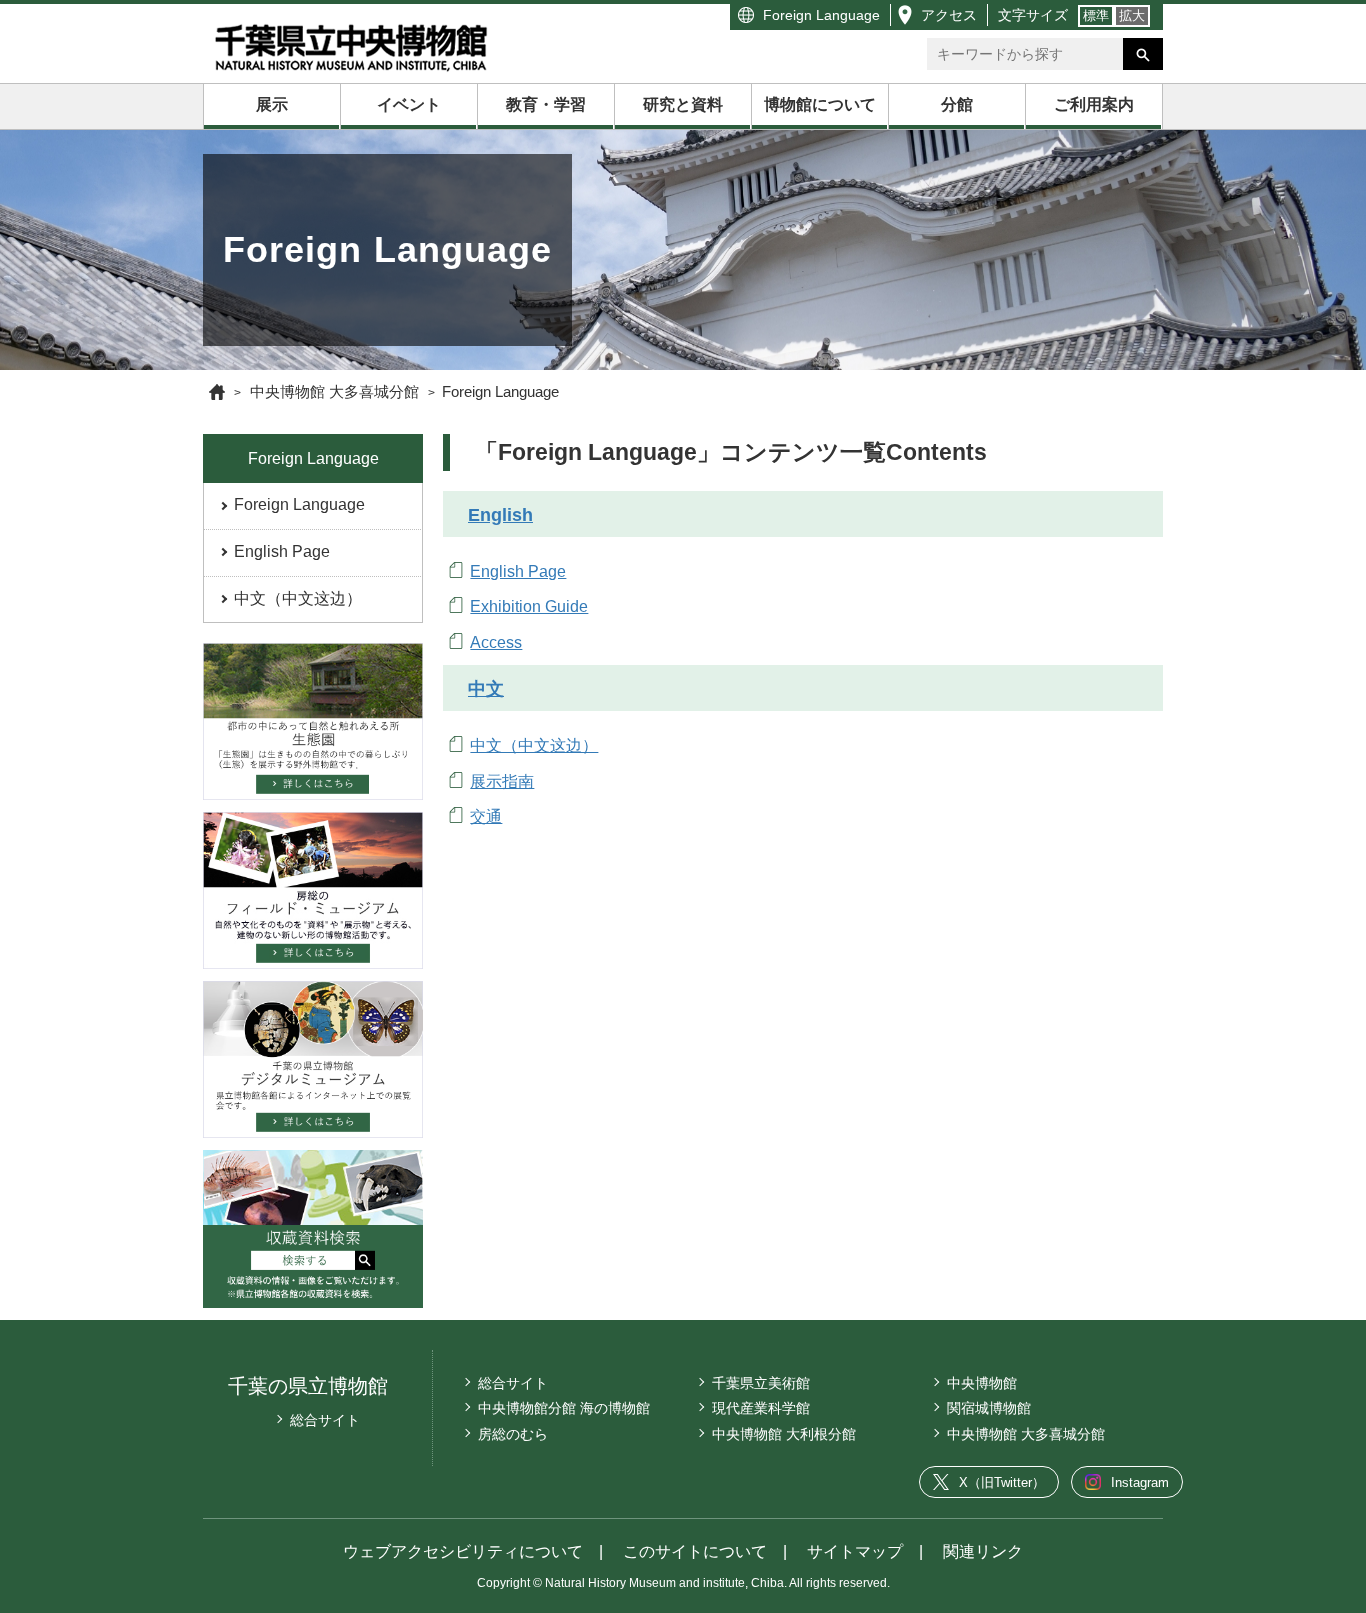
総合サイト (325, 1420)
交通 (486, 816)
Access (496, 642)
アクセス (949, 15)
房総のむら (513, 1434)
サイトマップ (855, 1551)
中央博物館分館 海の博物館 (564, 1408)
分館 (957, 104)
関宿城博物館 (989, 1408)
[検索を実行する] (1143, 54)
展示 (272, 104)
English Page (282, 551)
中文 (486, 689)
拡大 (1132, 15)
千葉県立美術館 (761, 1383)
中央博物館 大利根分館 (784, 1434)
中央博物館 (982, 1383)
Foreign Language (821, 15)
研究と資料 (683, 104)
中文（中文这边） (298, 598)
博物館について (820, 104)
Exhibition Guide (529, 606)
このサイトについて (695, 1551)
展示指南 (502, 781)
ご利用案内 (1094, 104)
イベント (409, 104)
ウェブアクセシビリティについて (463, 1551)
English (500, 515)
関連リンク (983, 1551)
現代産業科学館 (761, 1408)
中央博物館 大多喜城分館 (1026, 1434)
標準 (1096, 15)
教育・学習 (546, 104)
